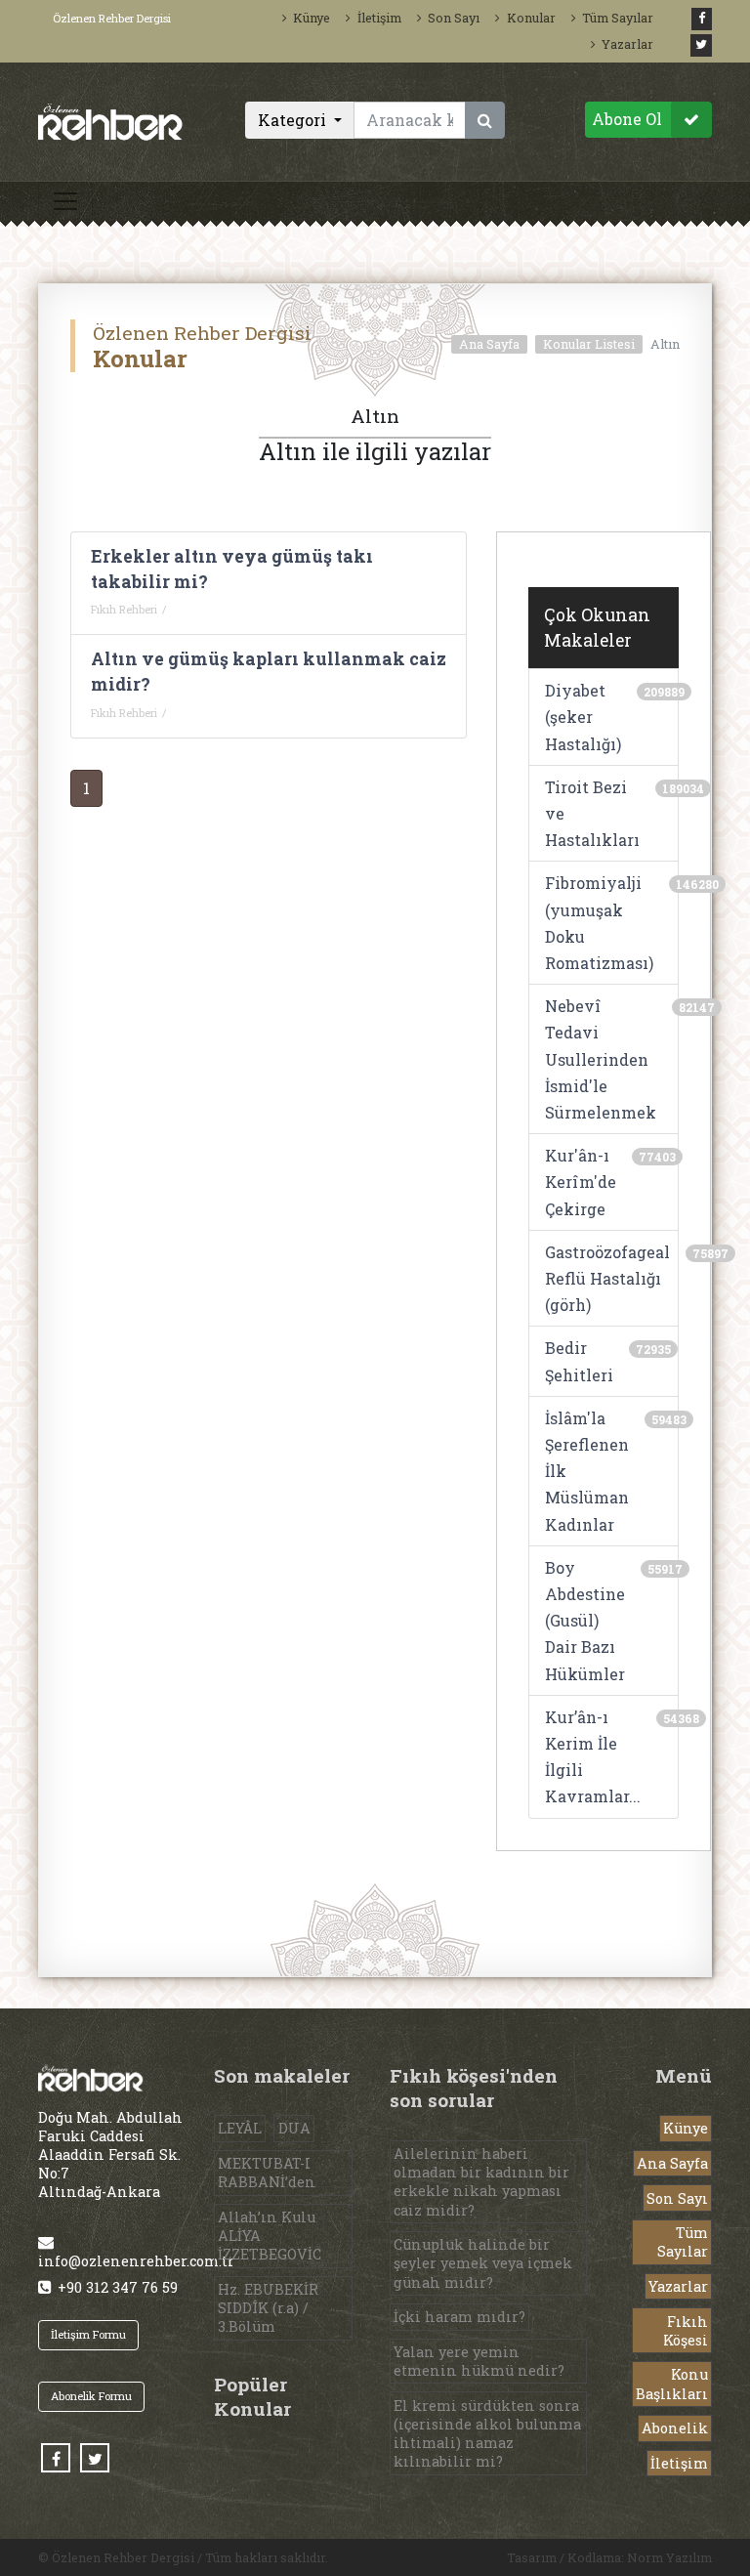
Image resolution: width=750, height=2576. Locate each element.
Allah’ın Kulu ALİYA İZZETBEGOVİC (270, 2236)
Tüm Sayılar (618, 18)
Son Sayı (454, 18)
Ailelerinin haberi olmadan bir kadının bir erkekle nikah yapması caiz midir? (481, 2182)
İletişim (379, 18)
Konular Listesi (589, 344)
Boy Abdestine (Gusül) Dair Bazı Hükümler (585, 1621)
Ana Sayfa (489, 344)
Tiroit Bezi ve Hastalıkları (592, 813)
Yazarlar (627, 44)
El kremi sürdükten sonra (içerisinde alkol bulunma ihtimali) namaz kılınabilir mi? (487, 2434)
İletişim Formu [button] (88, 2334)
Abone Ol (627, 119)
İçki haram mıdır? (459, 2317)
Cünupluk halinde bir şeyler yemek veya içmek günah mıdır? (483, 2263)
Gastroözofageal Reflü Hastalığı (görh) (607, 1278)
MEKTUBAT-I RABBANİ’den (267, 2173)
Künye (312, 18)
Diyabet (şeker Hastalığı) (583, 717)
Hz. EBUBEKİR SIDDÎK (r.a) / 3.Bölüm (268, 2308)
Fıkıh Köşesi (686, 2331)
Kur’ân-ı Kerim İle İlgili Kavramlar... (593, 1757)
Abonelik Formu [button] (91, 2396)
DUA (294, 2128)
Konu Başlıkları (672, 2384)
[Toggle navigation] (65, 201)
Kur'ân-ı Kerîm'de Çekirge (581, 1182)
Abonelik (675, 2428)
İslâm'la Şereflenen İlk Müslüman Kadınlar (587, 1471)
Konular (531, 18)
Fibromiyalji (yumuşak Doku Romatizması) (599, 923)
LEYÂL (240, 2128)
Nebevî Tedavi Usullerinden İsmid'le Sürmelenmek (601, 1059)
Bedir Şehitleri (579, 1361)
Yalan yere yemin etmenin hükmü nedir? (479, 2361)
